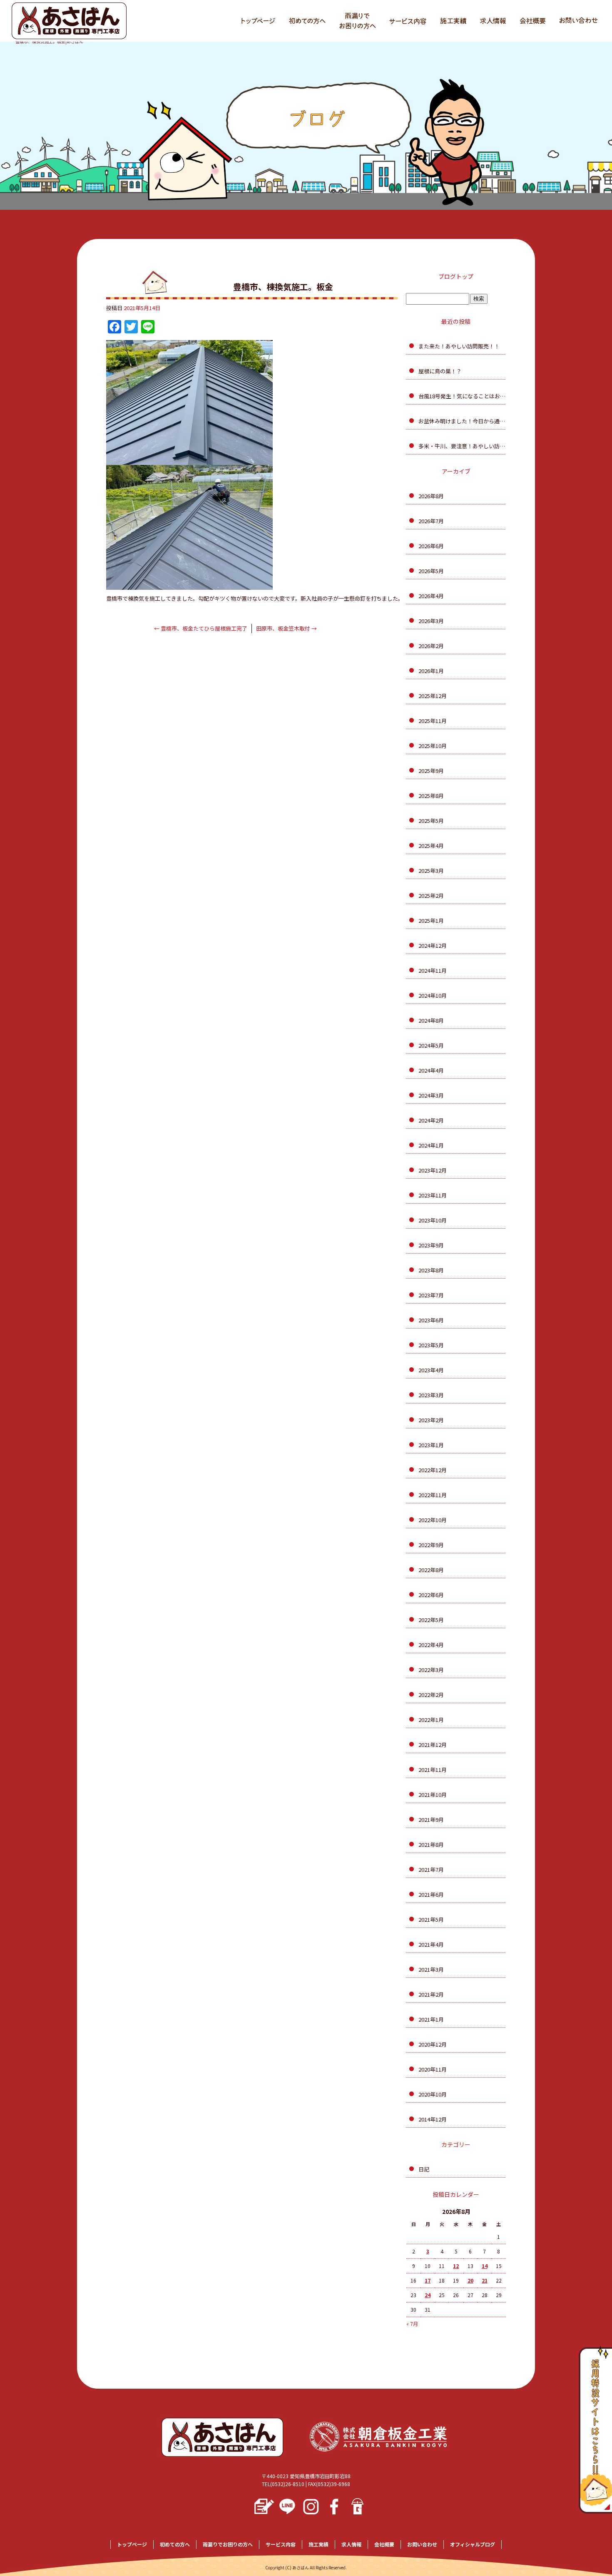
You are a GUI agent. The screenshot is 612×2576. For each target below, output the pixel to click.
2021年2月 (431, 1994)
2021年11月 (433, 1770)
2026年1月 (431, 671)
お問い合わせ (577, 21)
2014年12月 (433, 2119)
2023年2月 (431, 1420)
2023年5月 (431, 1345)
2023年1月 (431, 1445)
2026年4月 (431, 596)
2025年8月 (431, 796)
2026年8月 (431, 496)
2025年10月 (433, 746)
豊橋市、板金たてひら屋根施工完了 (201, 628)
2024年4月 (431, 1070)
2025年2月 (431, 896)
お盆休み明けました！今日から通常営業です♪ (462, 421)
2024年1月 (431, 1145)
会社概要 (531, 21)
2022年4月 (431, 1645)
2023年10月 (433, 1220)
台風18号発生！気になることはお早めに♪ (462, 396)
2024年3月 (431, 1095)
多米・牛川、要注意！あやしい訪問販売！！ (462, 446)
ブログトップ (456, 276)
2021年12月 (433, 1745)
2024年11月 (433, 970)
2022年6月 (431, 1595)
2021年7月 (431, 1869)
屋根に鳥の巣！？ (440, 371)
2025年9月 (431, 771)
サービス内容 (406, 21)
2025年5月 (431, 821)
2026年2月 (431, 646)
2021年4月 (431, 1944)
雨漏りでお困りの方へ (356, 21)
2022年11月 (433, 1495)
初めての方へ (304, 21)
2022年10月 (433, 1520)
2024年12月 (433, 945)
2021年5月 (431, 1919)
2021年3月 (431, 1969)
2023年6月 (431, 1320)
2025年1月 (431, 920)
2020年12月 (433, 2044)
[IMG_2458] (189, 460)
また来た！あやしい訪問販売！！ (459, 346)
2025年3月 (431, 871)
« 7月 (412, 2324)
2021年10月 (433, 1795)
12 (456, 2266)
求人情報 (493, 21)
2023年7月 (431, 1295)
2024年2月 (431, 1120)
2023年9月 (431, 1245)
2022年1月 (431, 1720)
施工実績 (452, 21)
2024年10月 (433, 995)
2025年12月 (433, 696)
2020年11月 (433, 2069)
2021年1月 (431, 2019)
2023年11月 (433, 1195)
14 (485, 2266)
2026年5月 (431, 571)
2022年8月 (431, 1570)
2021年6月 (431, 1894)
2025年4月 (431, 846)
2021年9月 (431, 1820)
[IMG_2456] (189, 585)
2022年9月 (431, 1545)
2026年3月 (431, 621)
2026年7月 (431, 521)
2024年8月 (431, 1020)
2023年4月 (431, 1370)
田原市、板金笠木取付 (286, 628)
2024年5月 (431, 1045)
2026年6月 (431, 546)
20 (470, 2280)
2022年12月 (433, 1470)
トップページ (254, 21)
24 (428, 2295)
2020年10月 (433, 2094)
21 (485, 2280)
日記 (424, 2169)
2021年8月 (431, 1844)
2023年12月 (433, 1170)
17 (428, 2280)
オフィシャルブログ (473, 2544)
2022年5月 (431, 1620)
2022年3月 (431, 1670)
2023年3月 (431, 1395)
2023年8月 (431, 1270)
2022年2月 (431, 1695)
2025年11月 (433, 721)
